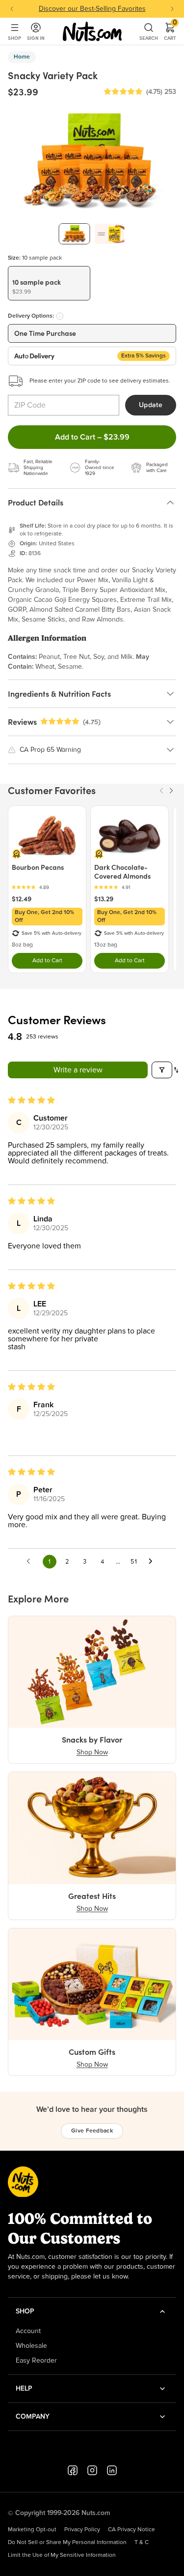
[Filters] (162, 1070)
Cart (170, 31)
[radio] (49, 283)
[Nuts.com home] (92, 31)
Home (22, 57)
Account (28, 2331)
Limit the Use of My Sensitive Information (62, 2555)
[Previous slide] (12, 9)
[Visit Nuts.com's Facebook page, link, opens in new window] (73, 2470)
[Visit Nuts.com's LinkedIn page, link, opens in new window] (112, 2470)
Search (149, 38)
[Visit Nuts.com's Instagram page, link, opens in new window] (92, 2470)
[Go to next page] (153, 1562)
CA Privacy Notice (131, 2530)
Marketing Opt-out (32, 2530)
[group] (75, 234)
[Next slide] (172, 9)
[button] (123, 92)
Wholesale (31, 2346)
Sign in (36, 38)
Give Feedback (92, 2131)
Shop (14, 38)
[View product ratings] (47, 887)
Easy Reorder (36, 2361)
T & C (142, 2543)
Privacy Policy (82, 2530)
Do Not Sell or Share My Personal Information (67, 2543)
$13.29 (104, 899)
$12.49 (22, 899)
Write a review (78, 1070)
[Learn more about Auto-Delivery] (60, 316)
